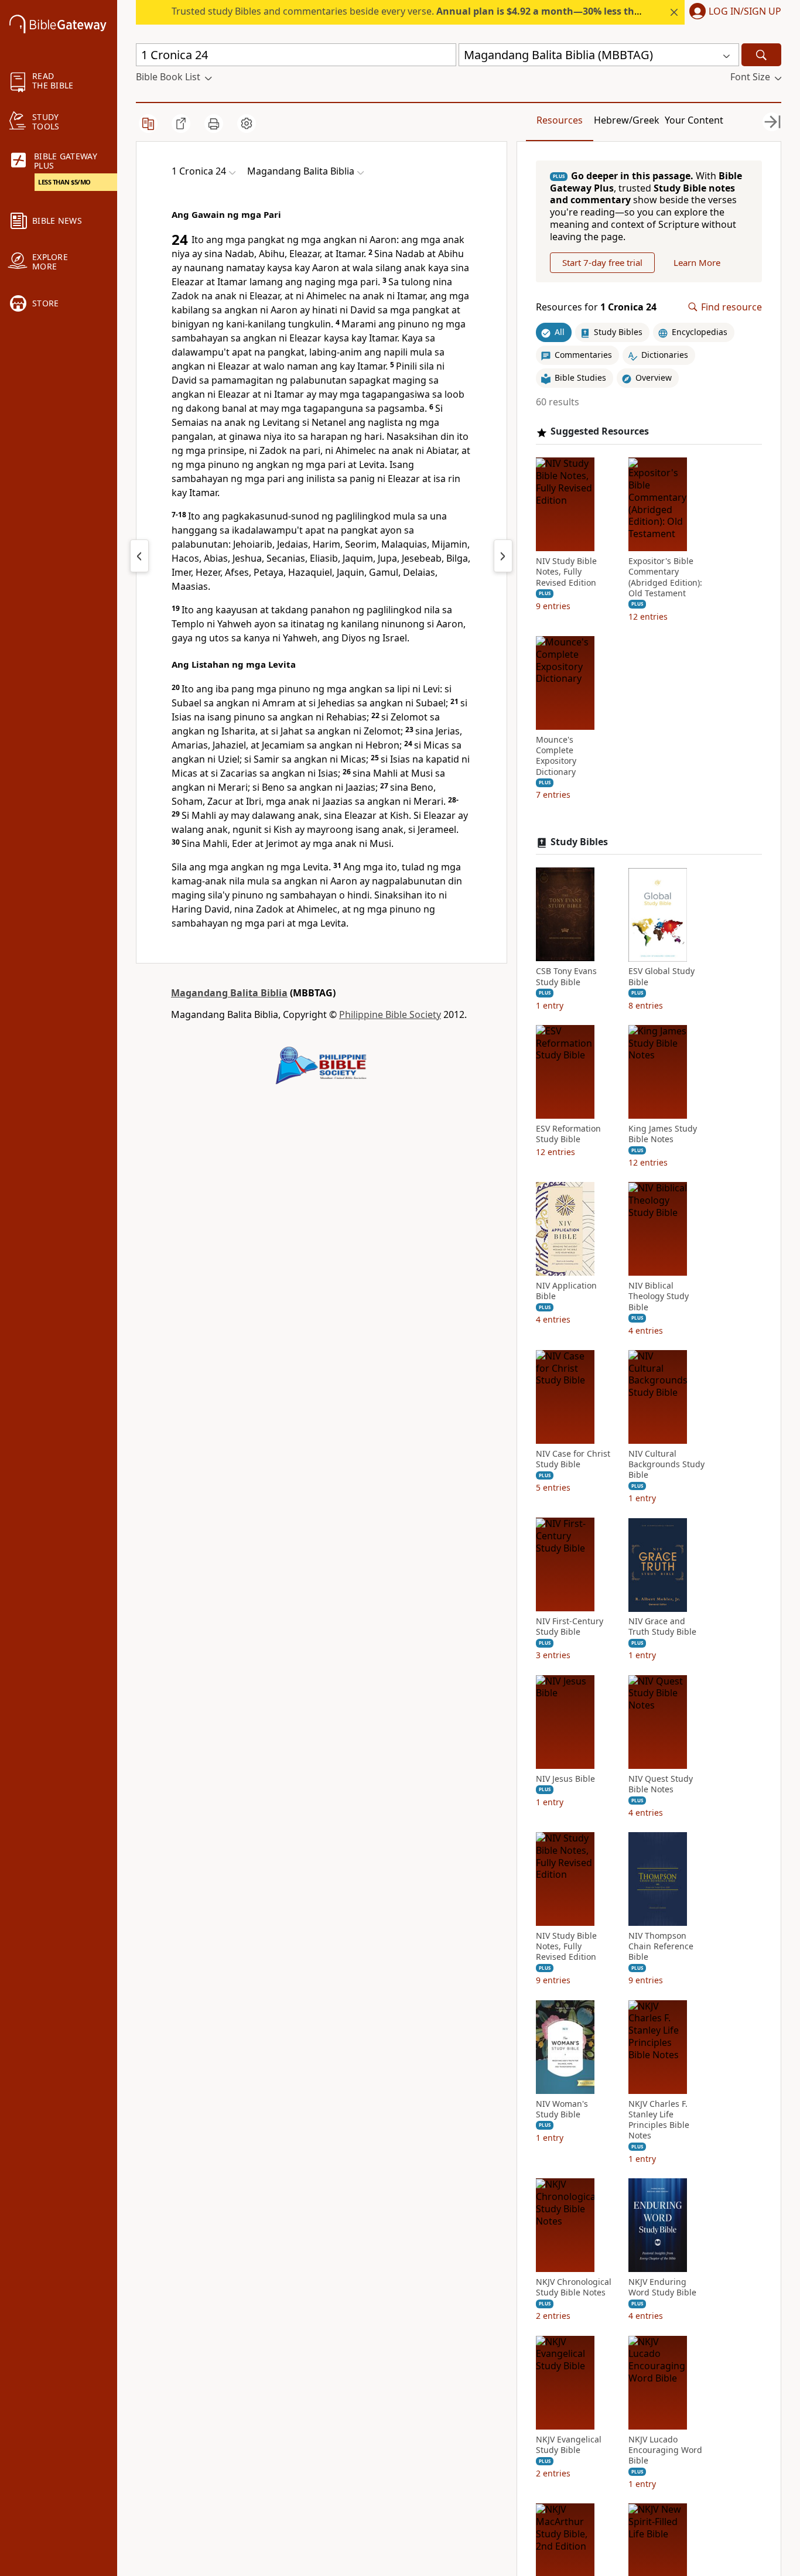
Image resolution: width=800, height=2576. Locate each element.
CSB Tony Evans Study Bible (566, 977)
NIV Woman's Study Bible (562, 2109)
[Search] (761, 55)
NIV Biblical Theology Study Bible (659, 1297)
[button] (733, 12)
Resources (560, 120)
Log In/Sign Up (745, 12)
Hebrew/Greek (627, 120)
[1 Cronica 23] (139, 556)
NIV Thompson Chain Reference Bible (661, 1946)
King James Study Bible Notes (663, 1134)
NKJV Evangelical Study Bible (569, 2445)
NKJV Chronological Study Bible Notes (574, 2288)
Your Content (694, 120)
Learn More (697, 262)
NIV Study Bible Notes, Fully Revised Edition (566, 572)
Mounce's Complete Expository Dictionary (556, 756)
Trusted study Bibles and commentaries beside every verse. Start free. (472, 11)
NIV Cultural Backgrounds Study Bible (666, 1464)
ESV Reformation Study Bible (568, 1134)
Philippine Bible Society (390, 1014)
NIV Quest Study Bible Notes (661, 1784)
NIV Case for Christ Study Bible (573, 1459)
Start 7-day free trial (602, 262)
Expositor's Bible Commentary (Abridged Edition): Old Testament (665, 578)
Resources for (596, 307)
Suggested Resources (600, 432)
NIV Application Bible (566, 1292)
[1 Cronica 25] (503, 556)
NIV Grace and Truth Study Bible (662, 1627)
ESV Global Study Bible (661, 977)
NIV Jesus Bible (565, 1779)
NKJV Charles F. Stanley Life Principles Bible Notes (659, 2120)
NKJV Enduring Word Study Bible (662, 2288)
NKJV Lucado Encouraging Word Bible (665, 2450)
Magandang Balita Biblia (229, 993)
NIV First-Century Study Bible (570, 1627)
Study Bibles (579, 842)
